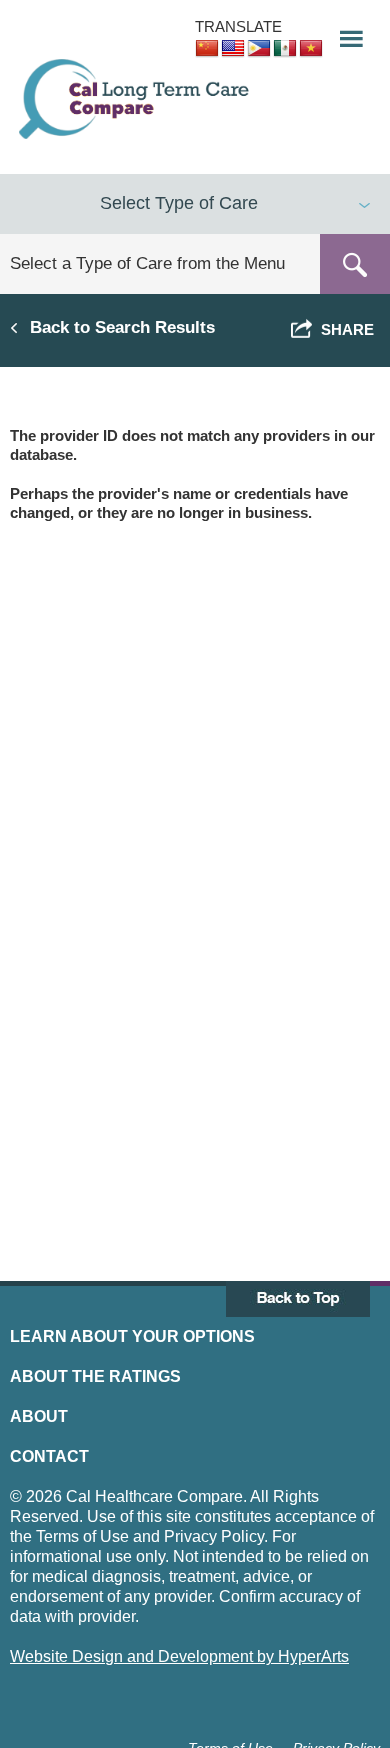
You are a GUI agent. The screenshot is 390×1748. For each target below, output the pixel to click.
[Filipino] (259, 49)
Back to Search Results (122, 327)
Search (355, 264)
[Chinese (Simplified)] (207, 49)
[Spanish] (285, 49)
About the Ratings (95, 1376)
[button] (345, 33)
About (39, 1416)
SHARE (343, 329)
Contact (49, 1456)
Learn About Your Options (132, 1336)
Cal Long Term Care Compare (136, 99)
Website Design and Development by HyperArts (179, 1656)
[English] (233, 49)
